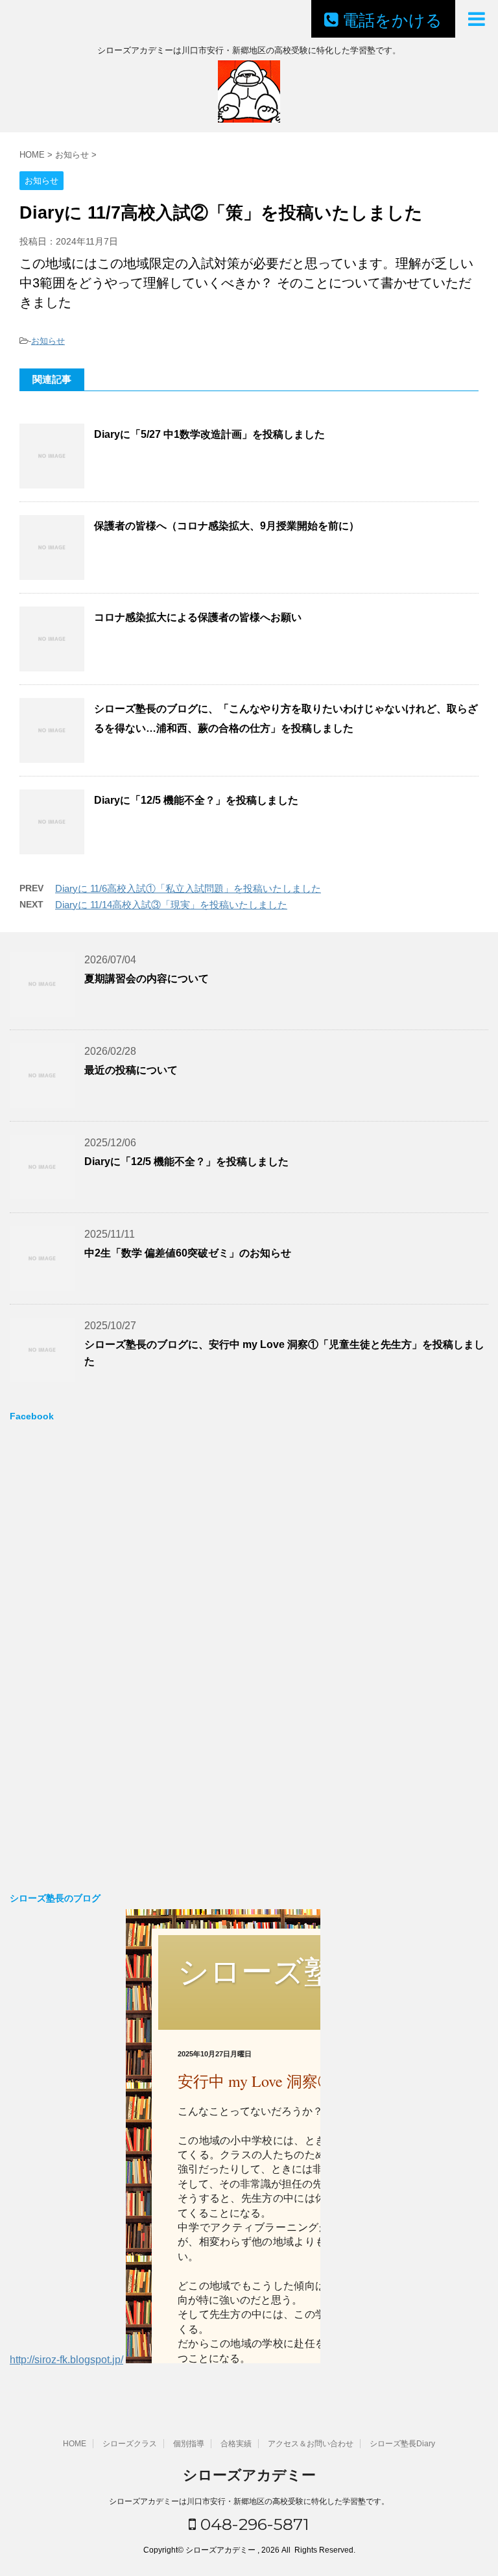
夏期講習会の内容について (147, 979)
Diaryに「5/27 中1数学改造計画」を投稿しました (209, 434)
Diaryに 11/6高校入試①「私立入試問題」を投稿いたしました (188, 888)
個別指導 (189, 2444)
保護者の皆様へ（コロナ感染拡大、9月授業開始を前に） (227, 526)
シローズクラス (130, 2444)
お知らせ (48, 341)
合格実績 (236, 2444)
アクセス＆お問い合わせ (311, 2444)
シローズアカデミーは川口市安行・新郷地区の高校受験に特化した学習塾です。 (249, 2501)
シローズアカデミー (249, 2475)
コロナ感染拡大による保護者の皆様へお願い (198, 617)
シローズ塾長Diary (402, 2444)
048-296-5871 (253, 2524)
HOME (75, 2444)
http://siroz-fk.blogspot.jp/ (66, 2360)
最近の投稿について (131, 1070)
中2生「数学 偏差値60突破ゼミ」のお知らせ (188, 1253)
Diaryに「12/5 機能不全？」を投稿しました (196, 800)
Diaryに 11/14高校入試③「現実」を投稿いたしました (171, 905)
